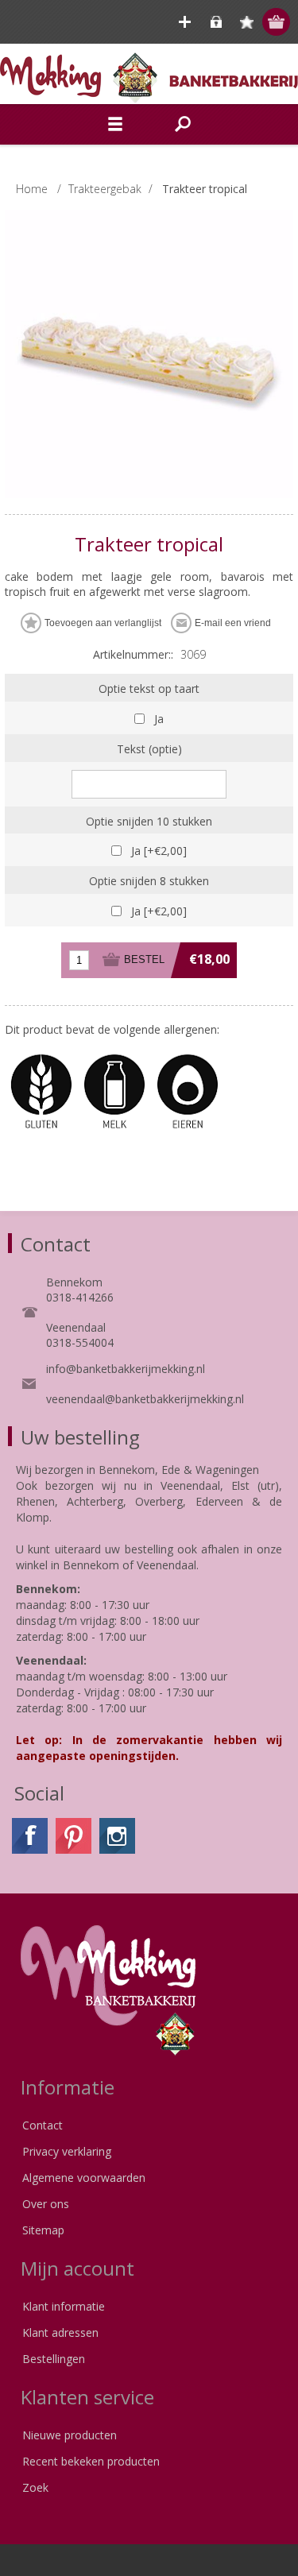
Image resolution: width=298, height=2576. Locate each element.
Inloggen (216, 22)
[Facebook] (30, 1836)
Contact (43, 2125)
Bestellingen (54, 2359)
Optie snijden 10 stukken (149, 820)
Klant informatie (64, 2306)
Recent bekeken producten (91, 2461)
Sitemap (43, 2230)
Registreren (185, 22)
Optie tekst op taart (149, 688)
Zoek (35, 2487)
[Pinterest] (74, 1836)
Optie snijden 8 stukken (149, 881)
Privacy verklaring (67, 2151)
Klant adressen (60, 2332)
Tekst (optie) (149, 749)
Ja (159, 719)
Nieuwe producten (70, 2435)
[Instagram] (117, 1836)
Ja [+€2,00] (159, 851)
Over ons (46, 2204)
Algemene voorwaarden (84, 2178)
